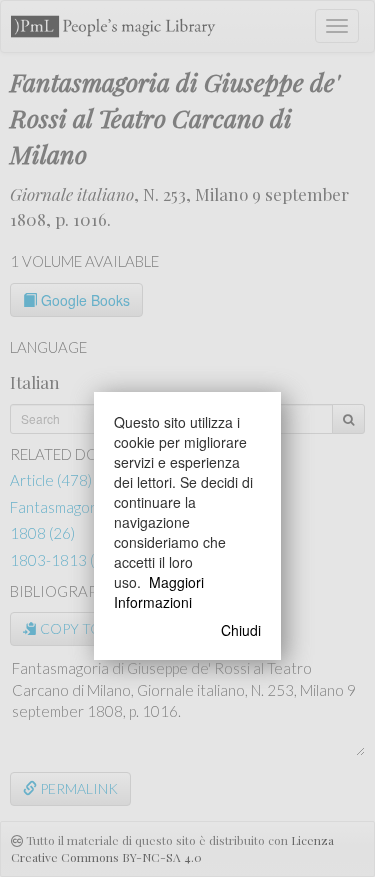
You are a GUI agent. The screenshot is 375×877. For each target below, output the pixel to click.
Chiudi (241, 630)
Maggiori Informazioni (159, 592)
